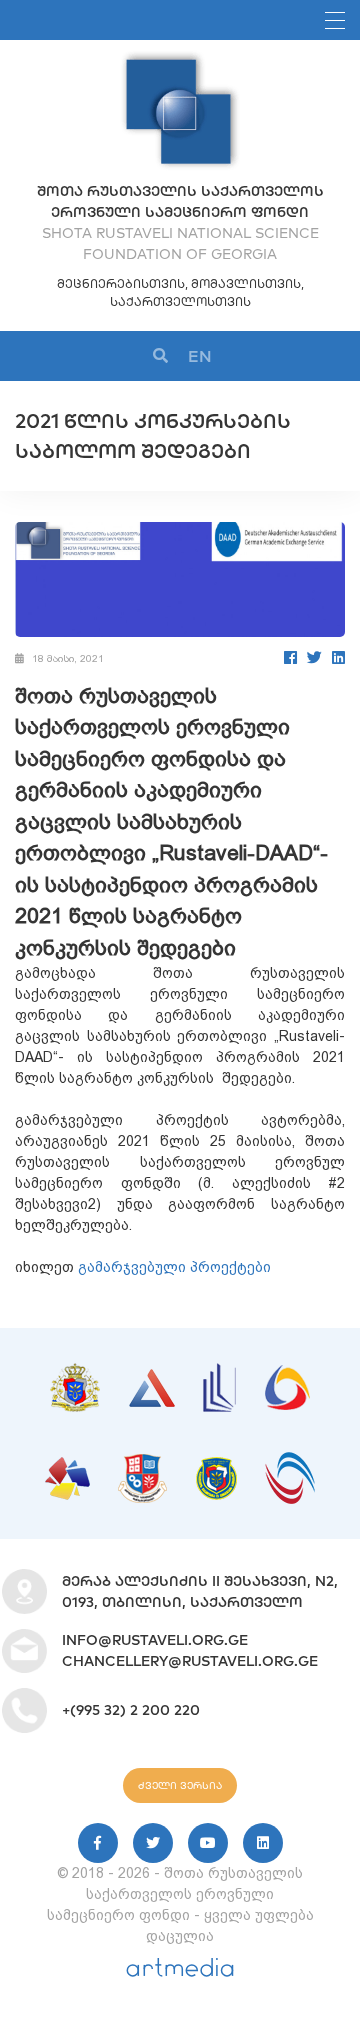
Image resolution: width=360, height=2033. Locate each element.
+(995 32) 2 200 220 (131, 1710)
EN (200, 356)
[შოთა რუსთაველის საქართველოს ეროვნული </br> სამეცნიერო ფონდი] (180, 60)
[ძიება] (160, 356)
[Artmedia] (180, 1972)
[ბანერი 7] (216, 1467)
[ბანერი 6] (142, 1464)
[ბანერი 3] (219, 1373)
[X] (153, 1843)
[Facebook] (290, 657)
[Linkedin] (263, 1843)
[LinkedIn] (338, 657)
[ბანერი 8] (290, 1462)
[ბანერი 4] (287, 1375)
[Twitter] (314, 657)
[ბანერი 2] (152, 1379)
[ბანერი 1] (75, 1373)
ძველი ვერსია (180, 1785)
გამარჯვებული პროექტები (174, 1267)
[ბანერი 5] (67, 1467)
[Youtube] (208, 1843)
